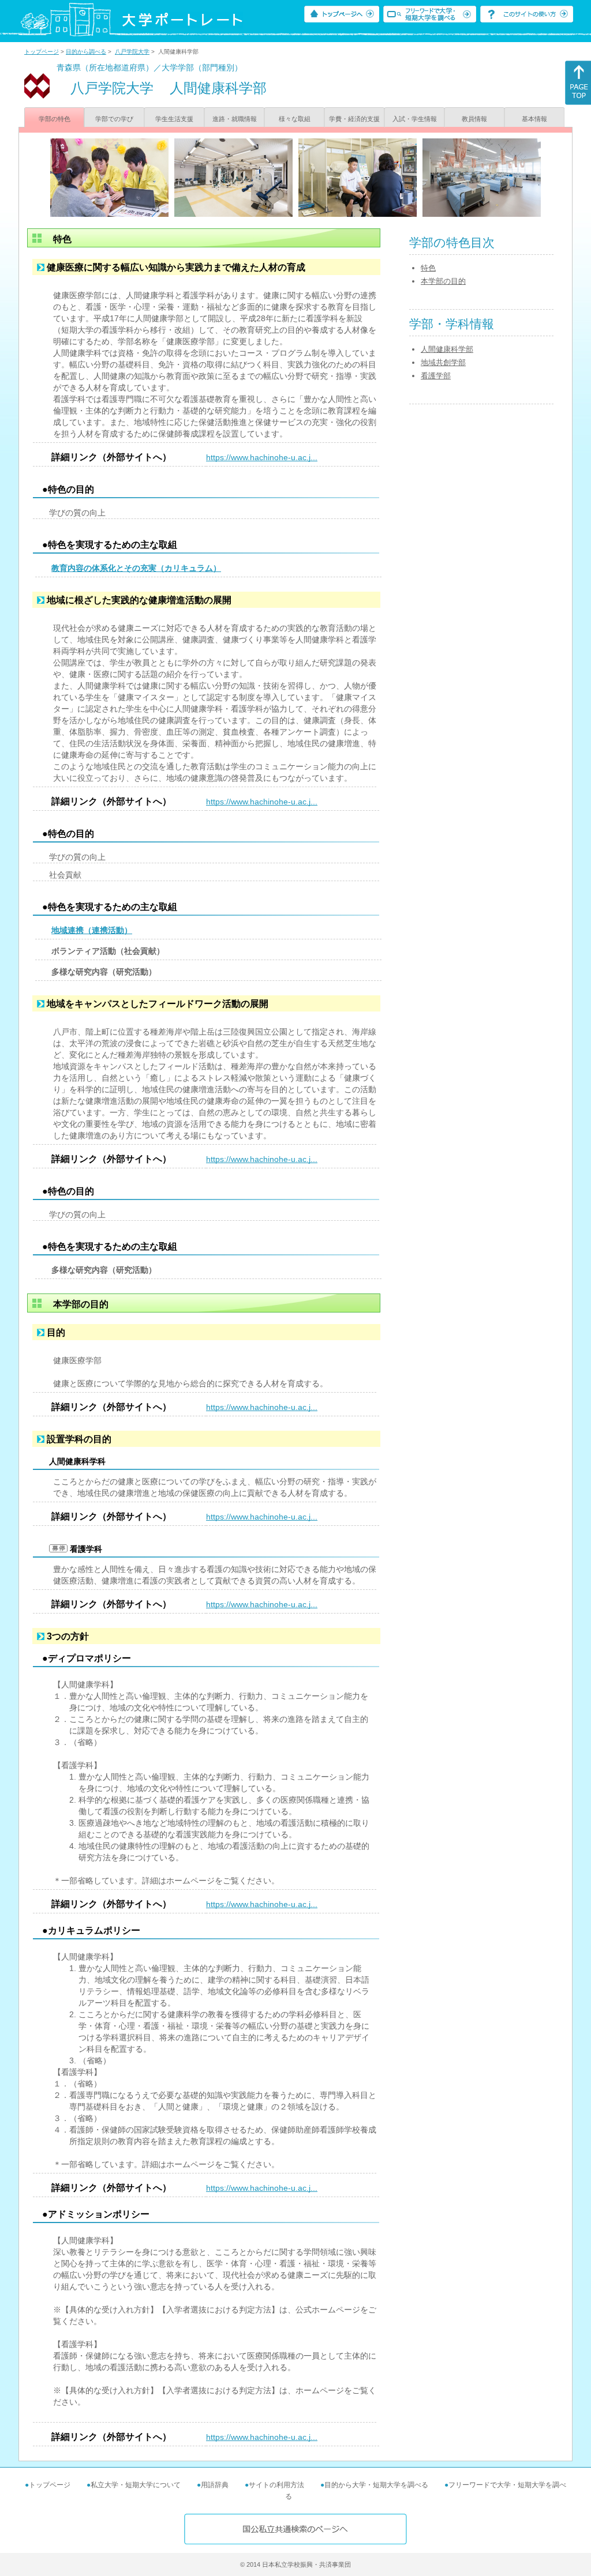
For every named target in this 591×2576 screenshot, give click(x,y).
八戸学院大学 (132, 52)
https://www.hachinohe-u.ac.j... (262, 457)
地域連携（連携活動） (92, 930)
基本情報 (534, 119)
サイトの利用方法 (276, 2485)
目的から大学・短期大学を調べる (376, 2485)
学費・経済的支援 (354, 119)
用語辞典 (215, 2485)
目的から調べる (86, 52)
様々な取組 (295, 119)
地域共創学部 (443, 362)
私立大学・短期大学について (136, 2485)
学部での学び (114, 119)
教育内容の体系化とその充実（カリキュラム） (136, 568)
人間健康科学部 (447, 349)
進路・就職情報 (235, 119)
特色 (428, 268)
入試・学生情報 (415, 119)
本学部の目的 (443, 281)
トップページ (42, 52)
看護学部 (436, 376)
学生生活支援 (174, 119)
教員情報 (474, 119)
